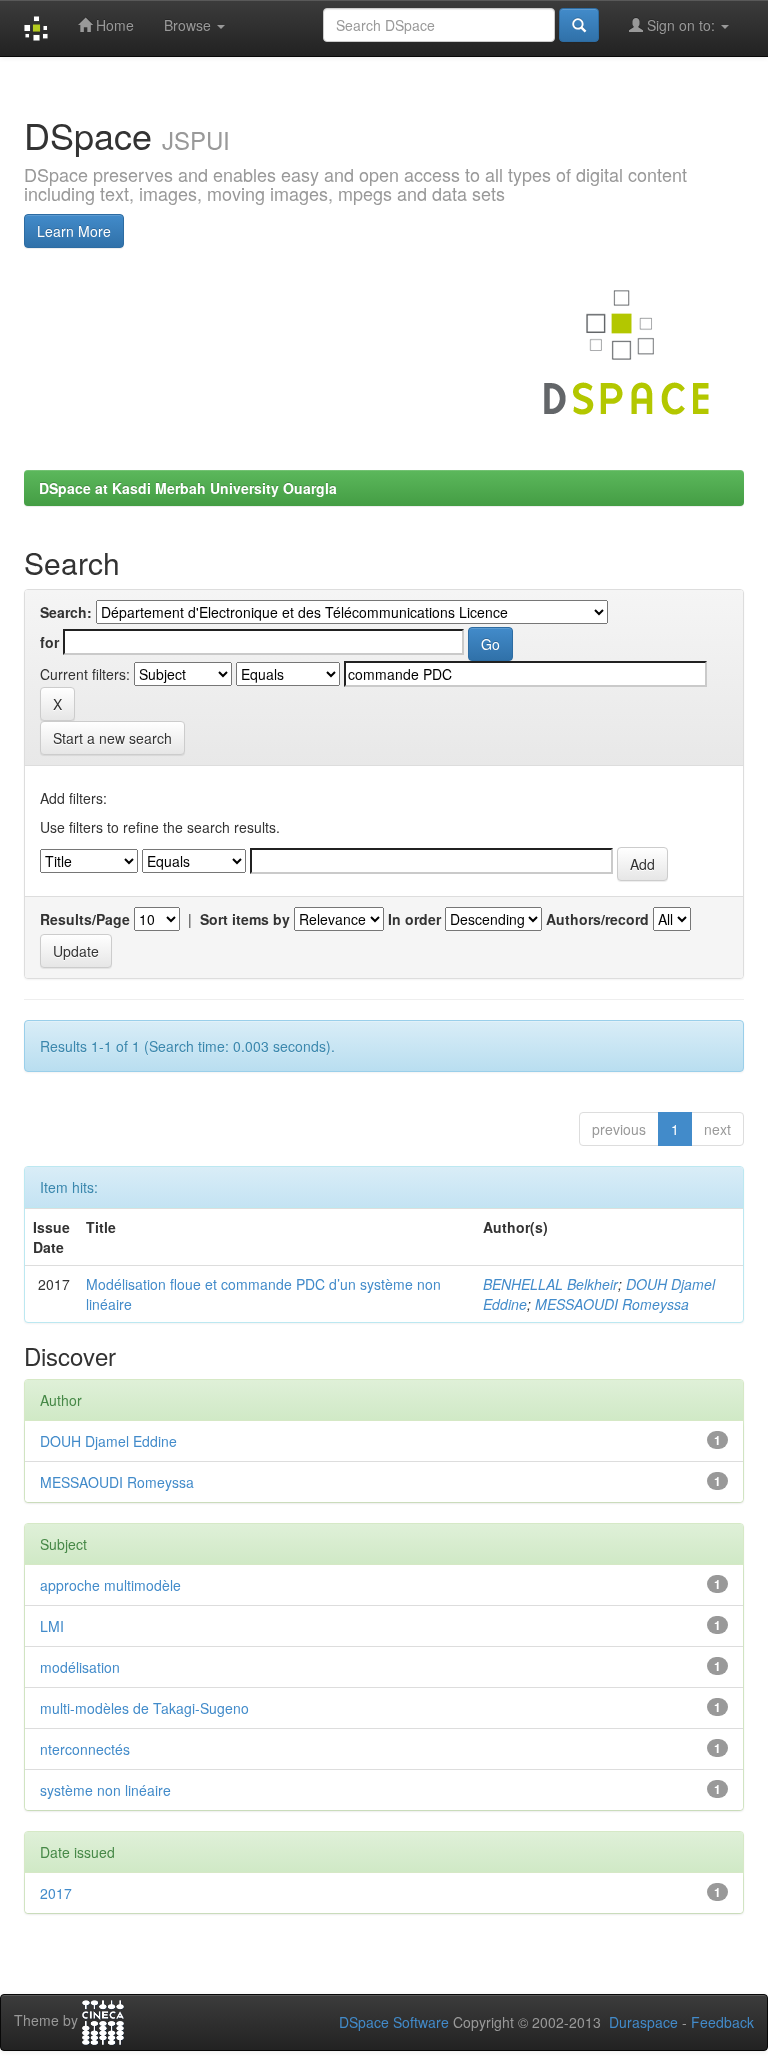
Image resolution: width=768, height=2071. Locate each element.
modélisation (80, 1667)
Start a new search (112, 738)
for (49, 642)
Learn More (74, 231)
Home (113, 25)
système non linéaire (105, 1790)
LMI (52, 1626)
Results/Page (85, 919)
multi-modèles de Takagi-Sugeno (144, 1708)
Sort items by (245, 919)
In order (414, 919)
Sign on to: (681, 25)
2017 (56, 1893)
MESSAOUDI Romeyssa (612, 1304)
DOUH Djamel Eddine (108, 1441)
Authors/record (597, 919)
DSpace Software (394, 2022)
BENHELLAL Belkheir (550, 1284)
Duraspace (643, 2022)
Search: (66, 612)
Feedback (722, 2022)
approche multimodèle (110, 1585)
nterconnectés (85, 1749)
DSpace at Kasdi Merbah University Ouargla (188, 488)
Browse (189, 25)
